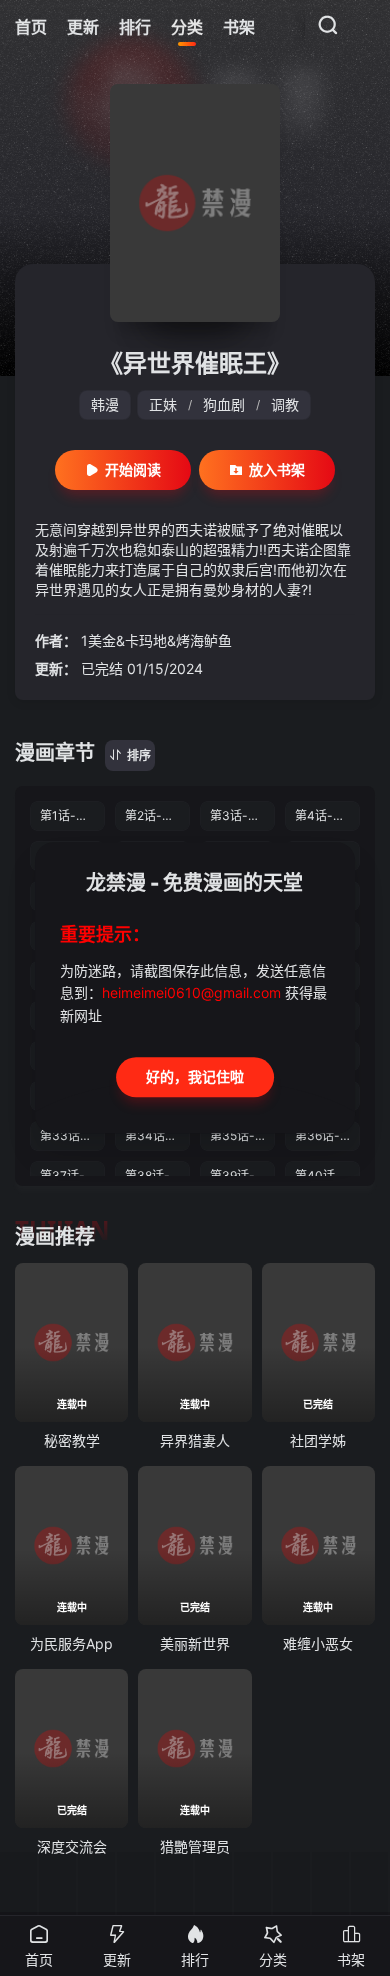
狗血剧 (224, 404)
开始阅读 (133, 469)
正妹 (163, 404)
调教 (285, 404)
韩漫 (105, 404)
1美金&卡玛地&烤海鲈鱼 (156, 640)
